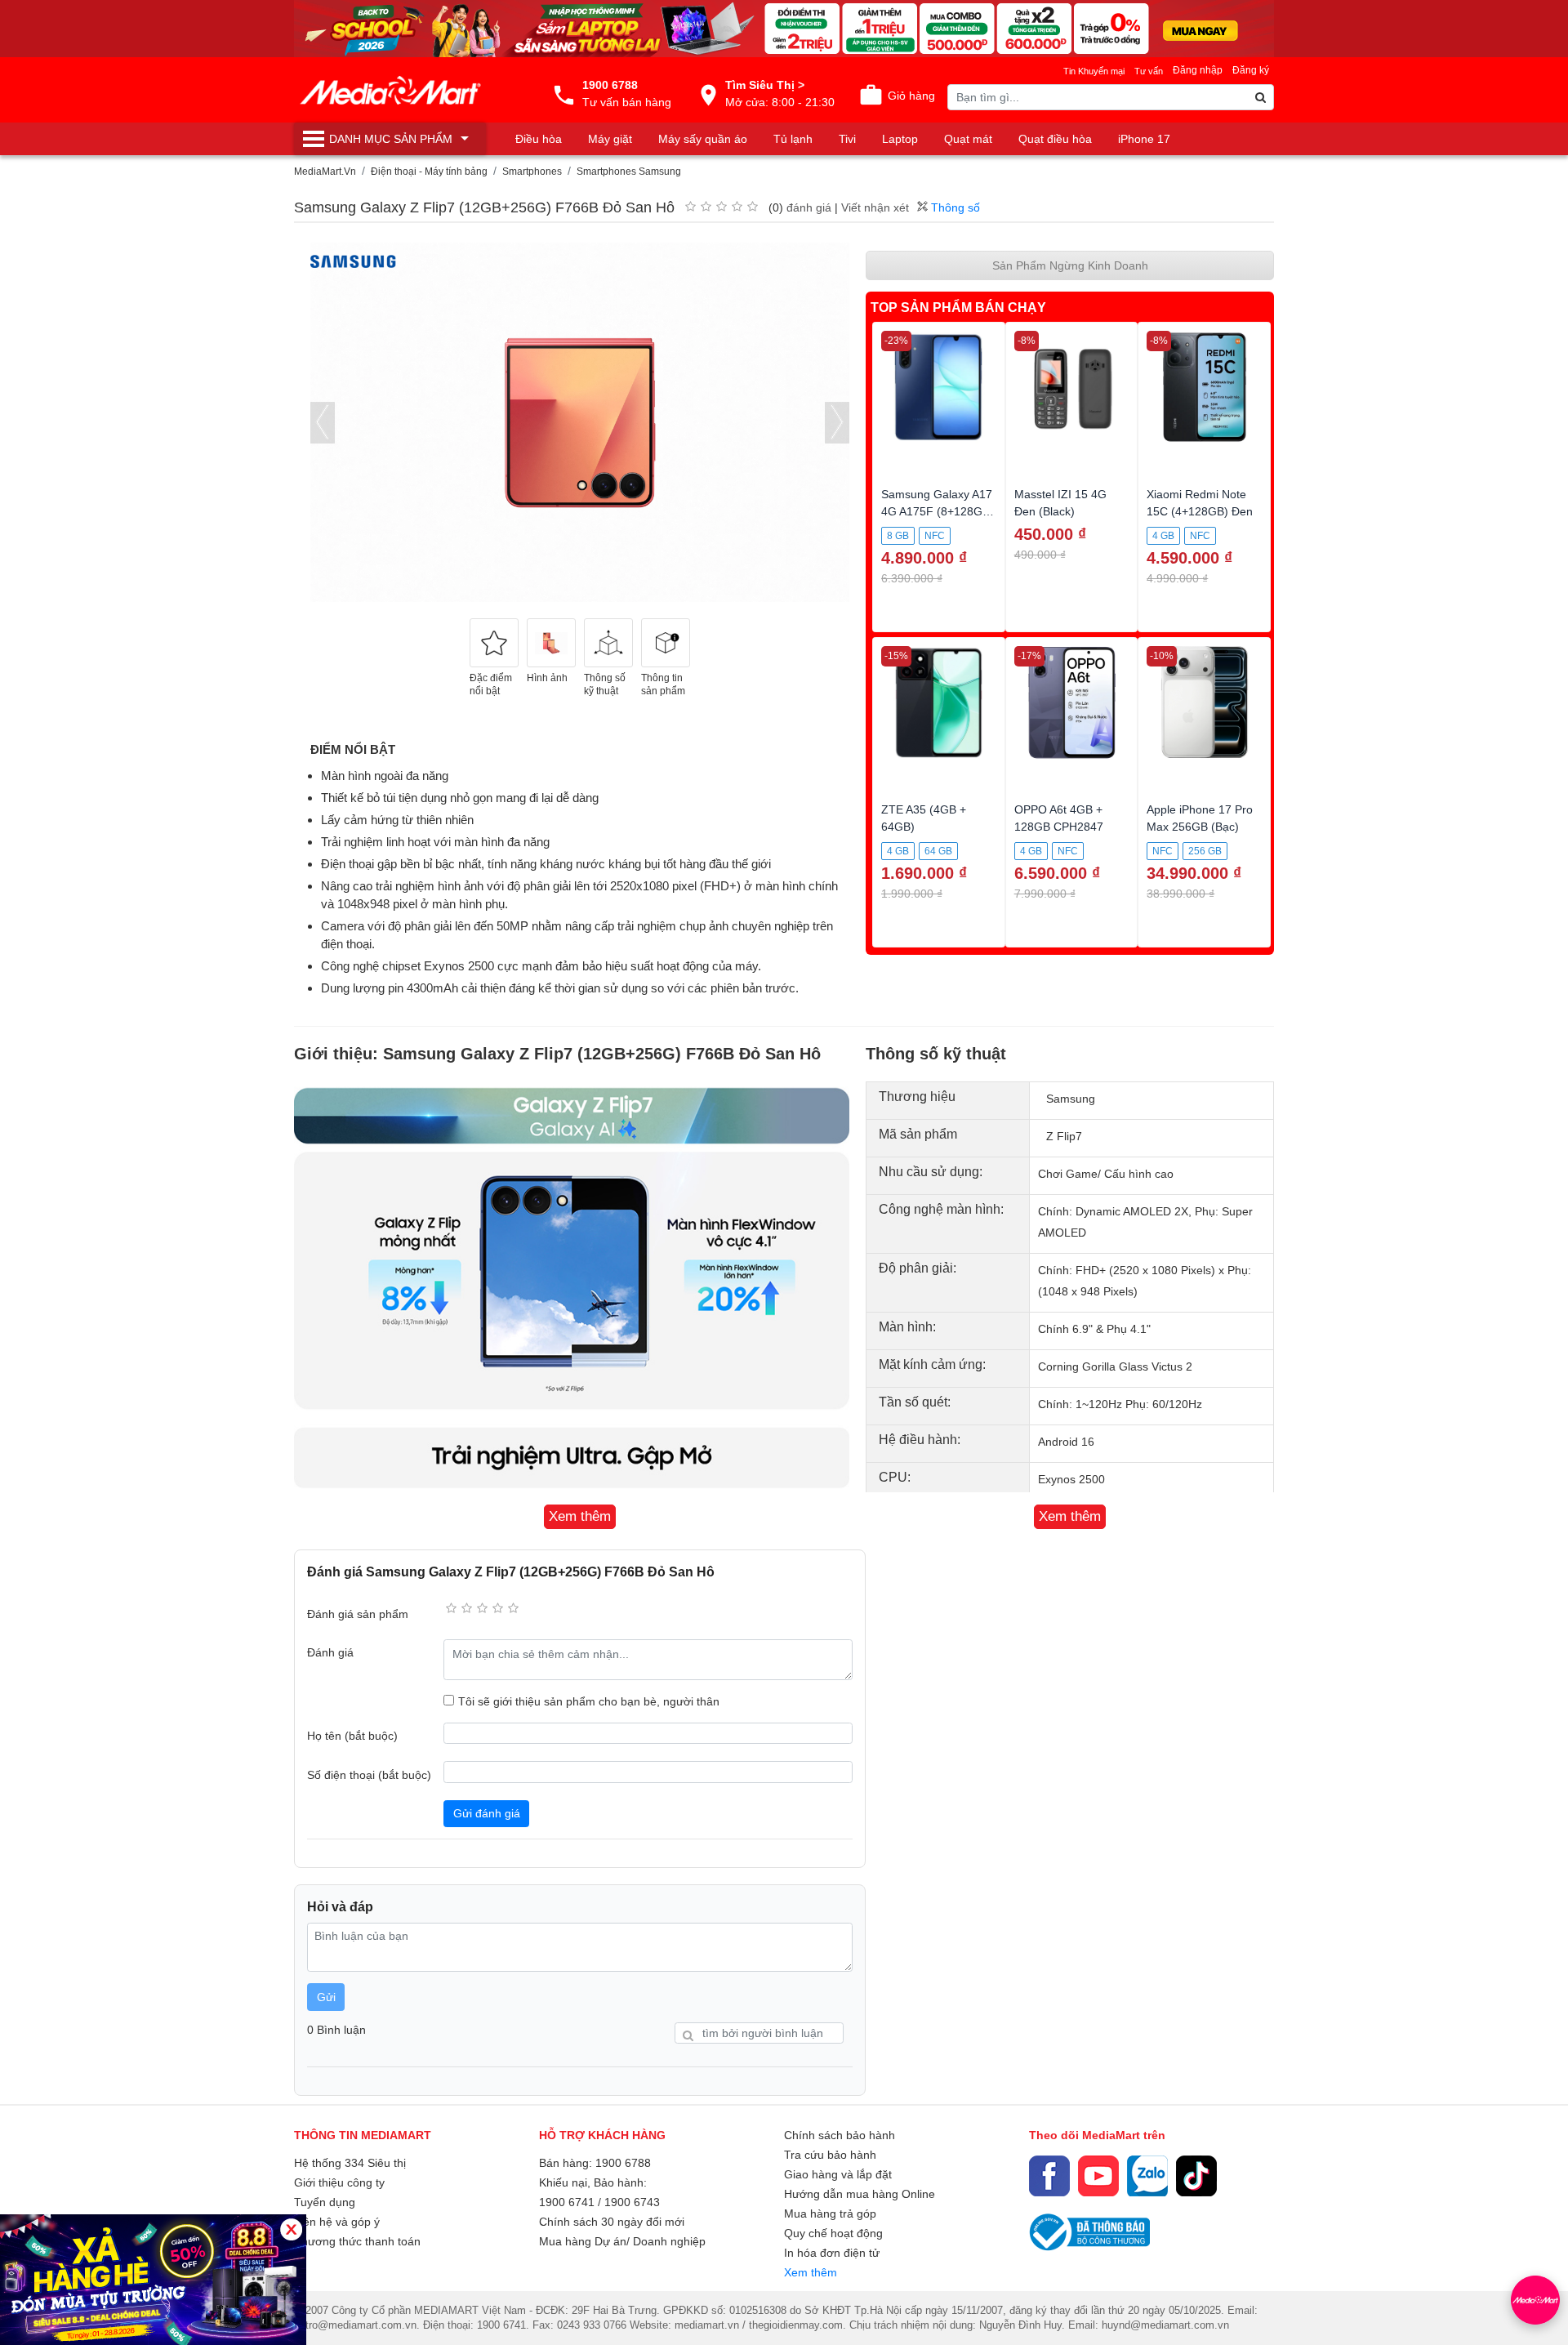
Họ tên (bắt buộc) (352, 1736)
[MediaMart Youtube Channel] (1098, 2176)
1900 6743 (632, 2202)
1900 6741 (567, 2202)
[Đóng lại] (291, 2229)
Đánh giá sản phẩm (358, 1614)
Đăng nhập (1198, 70)
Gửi (326, 1997)
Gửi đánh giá (487, 1813)
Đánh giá (330, 1652)
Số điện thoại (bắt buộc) (369, 1775)
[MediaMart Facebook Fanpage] (1049, 2176)
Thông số (954, 207)
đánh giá (809, 207)
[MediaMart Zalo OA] (1147, 2176)
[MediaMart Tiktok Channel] (1196, 2176)
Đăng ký (1251, 70)
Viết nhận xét (875, 207)
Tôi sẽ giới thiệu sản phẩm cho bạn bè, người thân (589, 1701)
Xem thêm (811, 2272)
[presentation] (323, 423)
